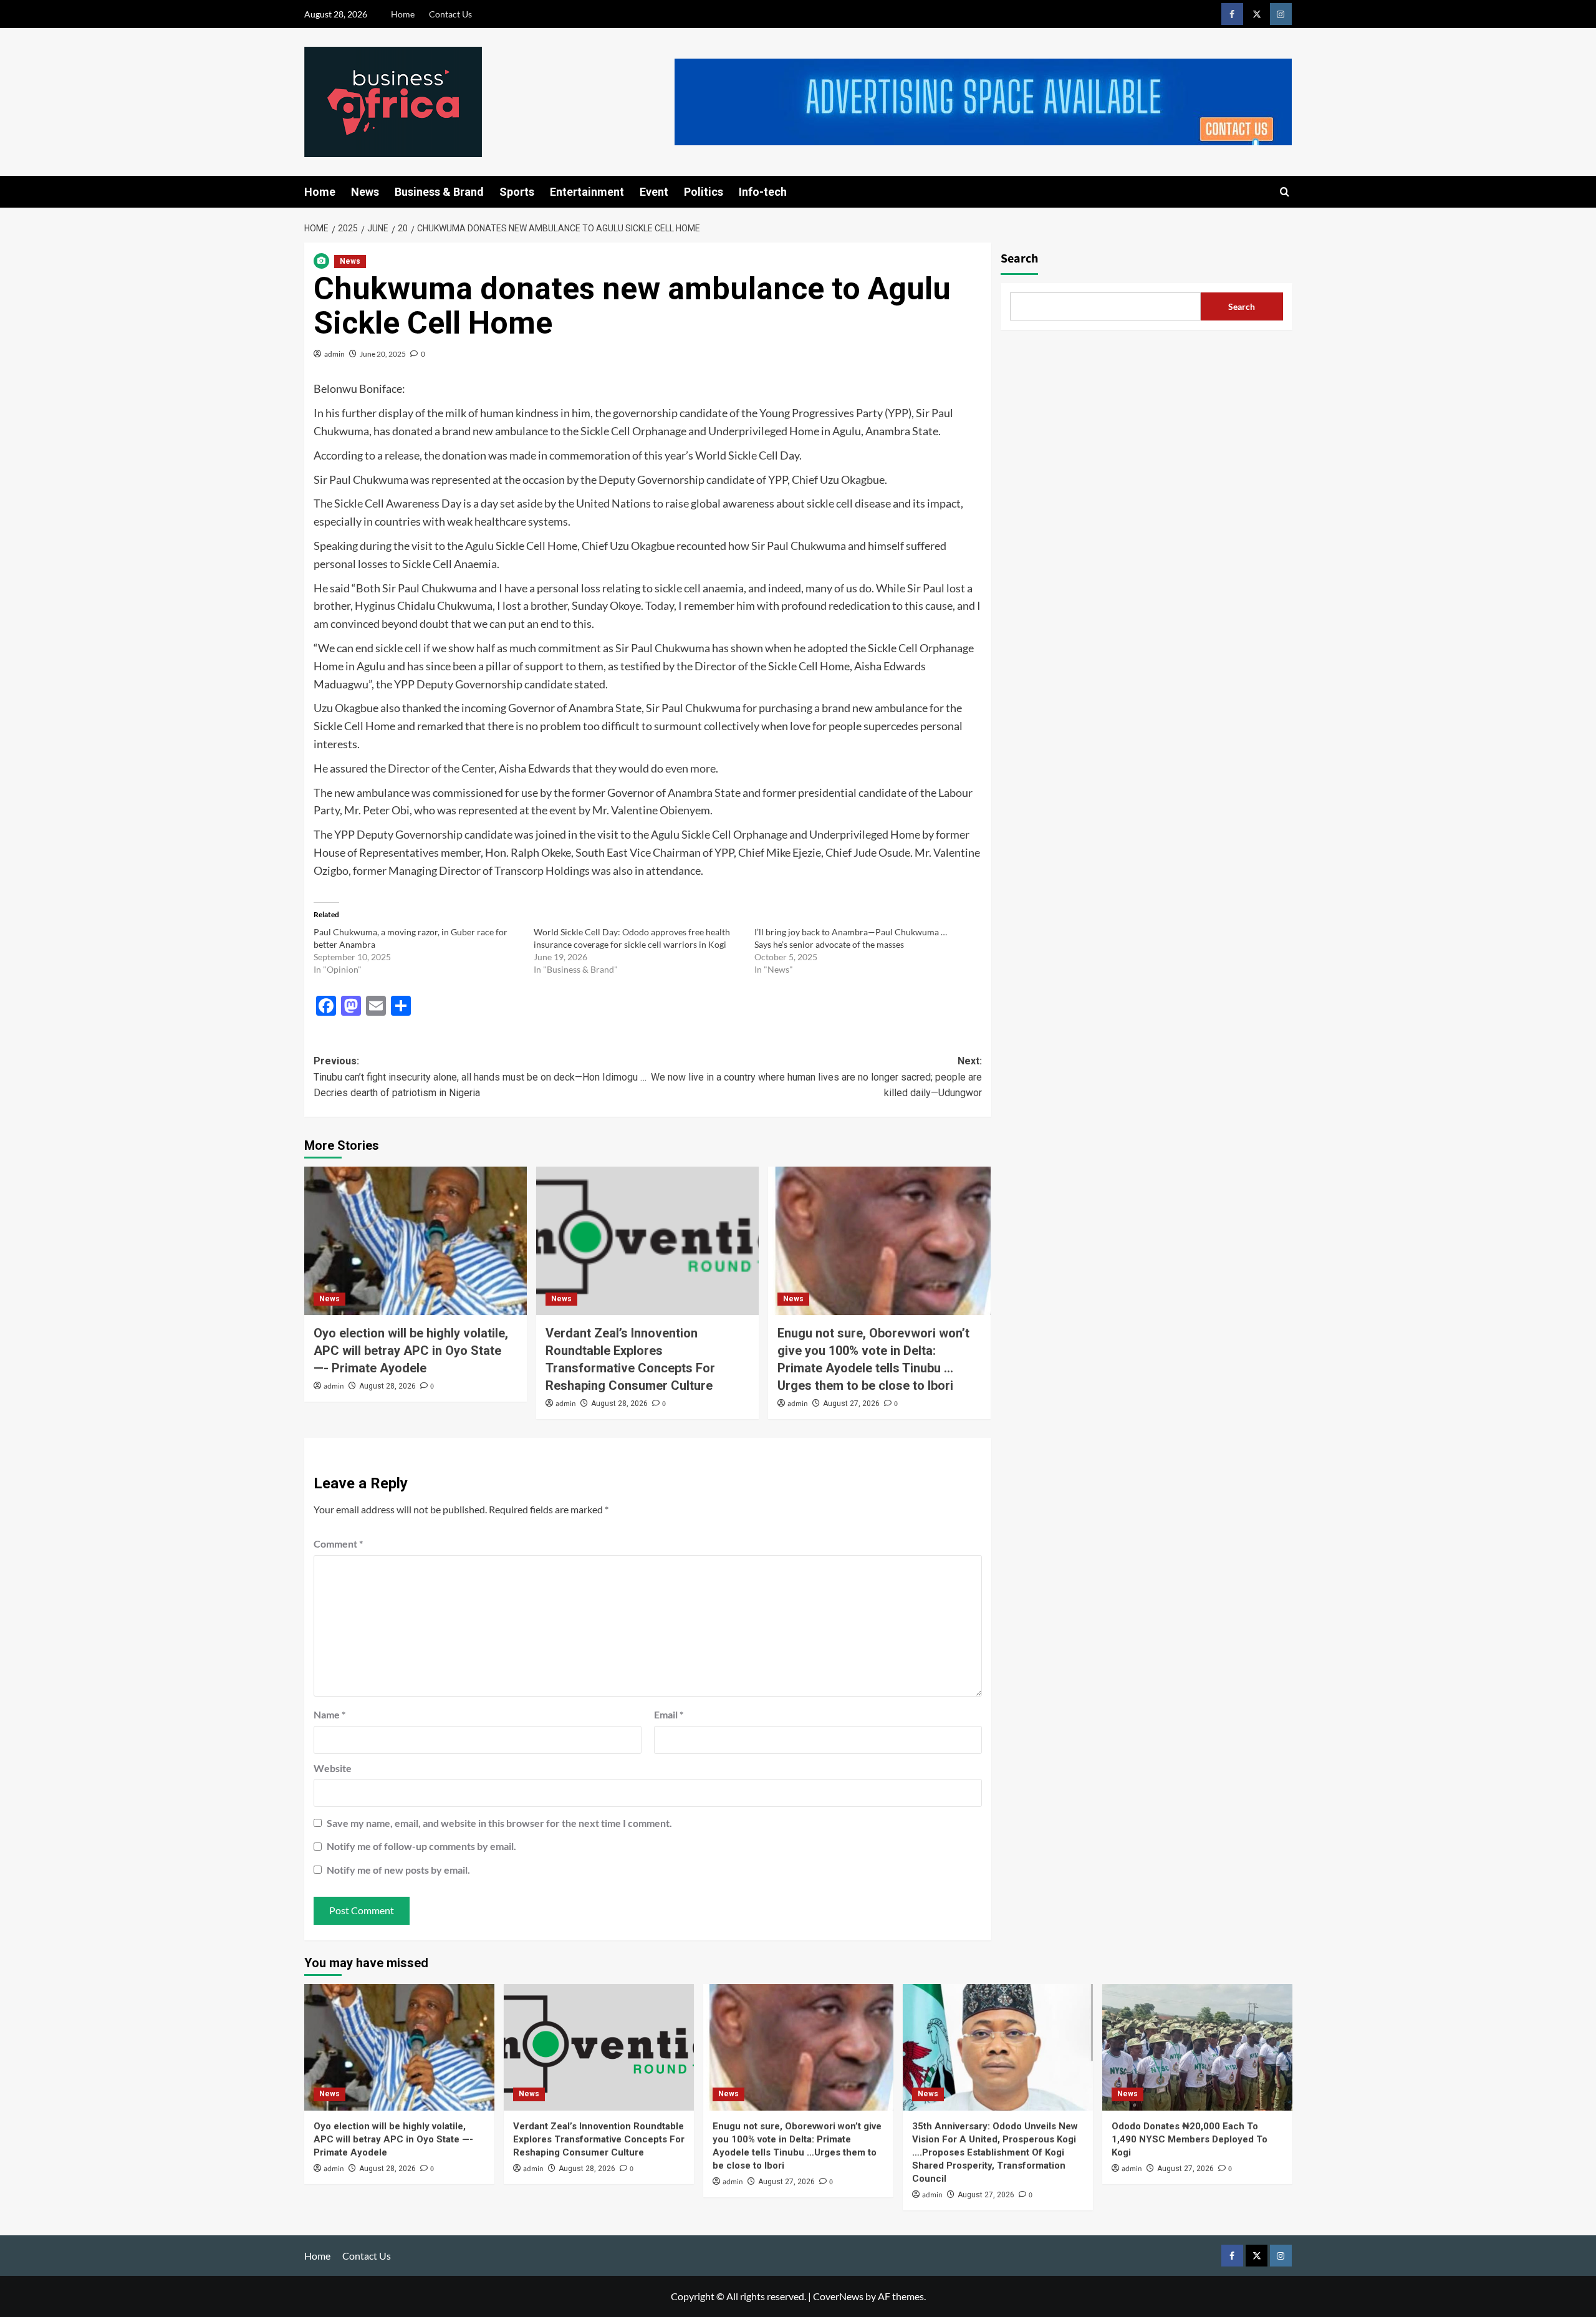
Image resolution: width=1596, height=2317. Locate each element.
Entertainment (587, 192)
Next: (816, 1077)
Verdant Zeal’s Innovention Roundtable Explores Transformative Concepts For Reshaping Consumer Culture (599, 2139)
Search (1019, 259)
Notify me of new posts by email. (398, 1870)
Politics (704, 192)
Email (669, 1714)
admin (334, 354)
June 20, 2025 (383, 354)
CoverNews (838, 2296)
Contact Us (450, 14)
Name (329, 1714)
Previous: (480, 1077)
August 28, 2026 (387, 1386)
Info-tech (763, 192)
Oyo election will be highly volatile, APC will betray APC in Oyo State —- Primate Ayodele (411, 1351)
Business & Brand (439, 192)
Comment (338, 1544)
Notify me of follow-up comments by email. (421, 1846)
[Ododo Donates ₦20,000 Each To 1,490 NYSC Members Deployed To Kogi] (1197, 2047)
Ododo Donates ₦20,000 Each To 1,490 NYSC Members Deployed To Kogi (1190, 2139)
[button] (1285, 192)
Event (654, 192)
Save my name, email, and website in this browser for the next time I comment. (499, 1823)
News (365, 192)
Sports (517, 192)
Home (403, 14)
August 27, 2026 (851, 1404)
